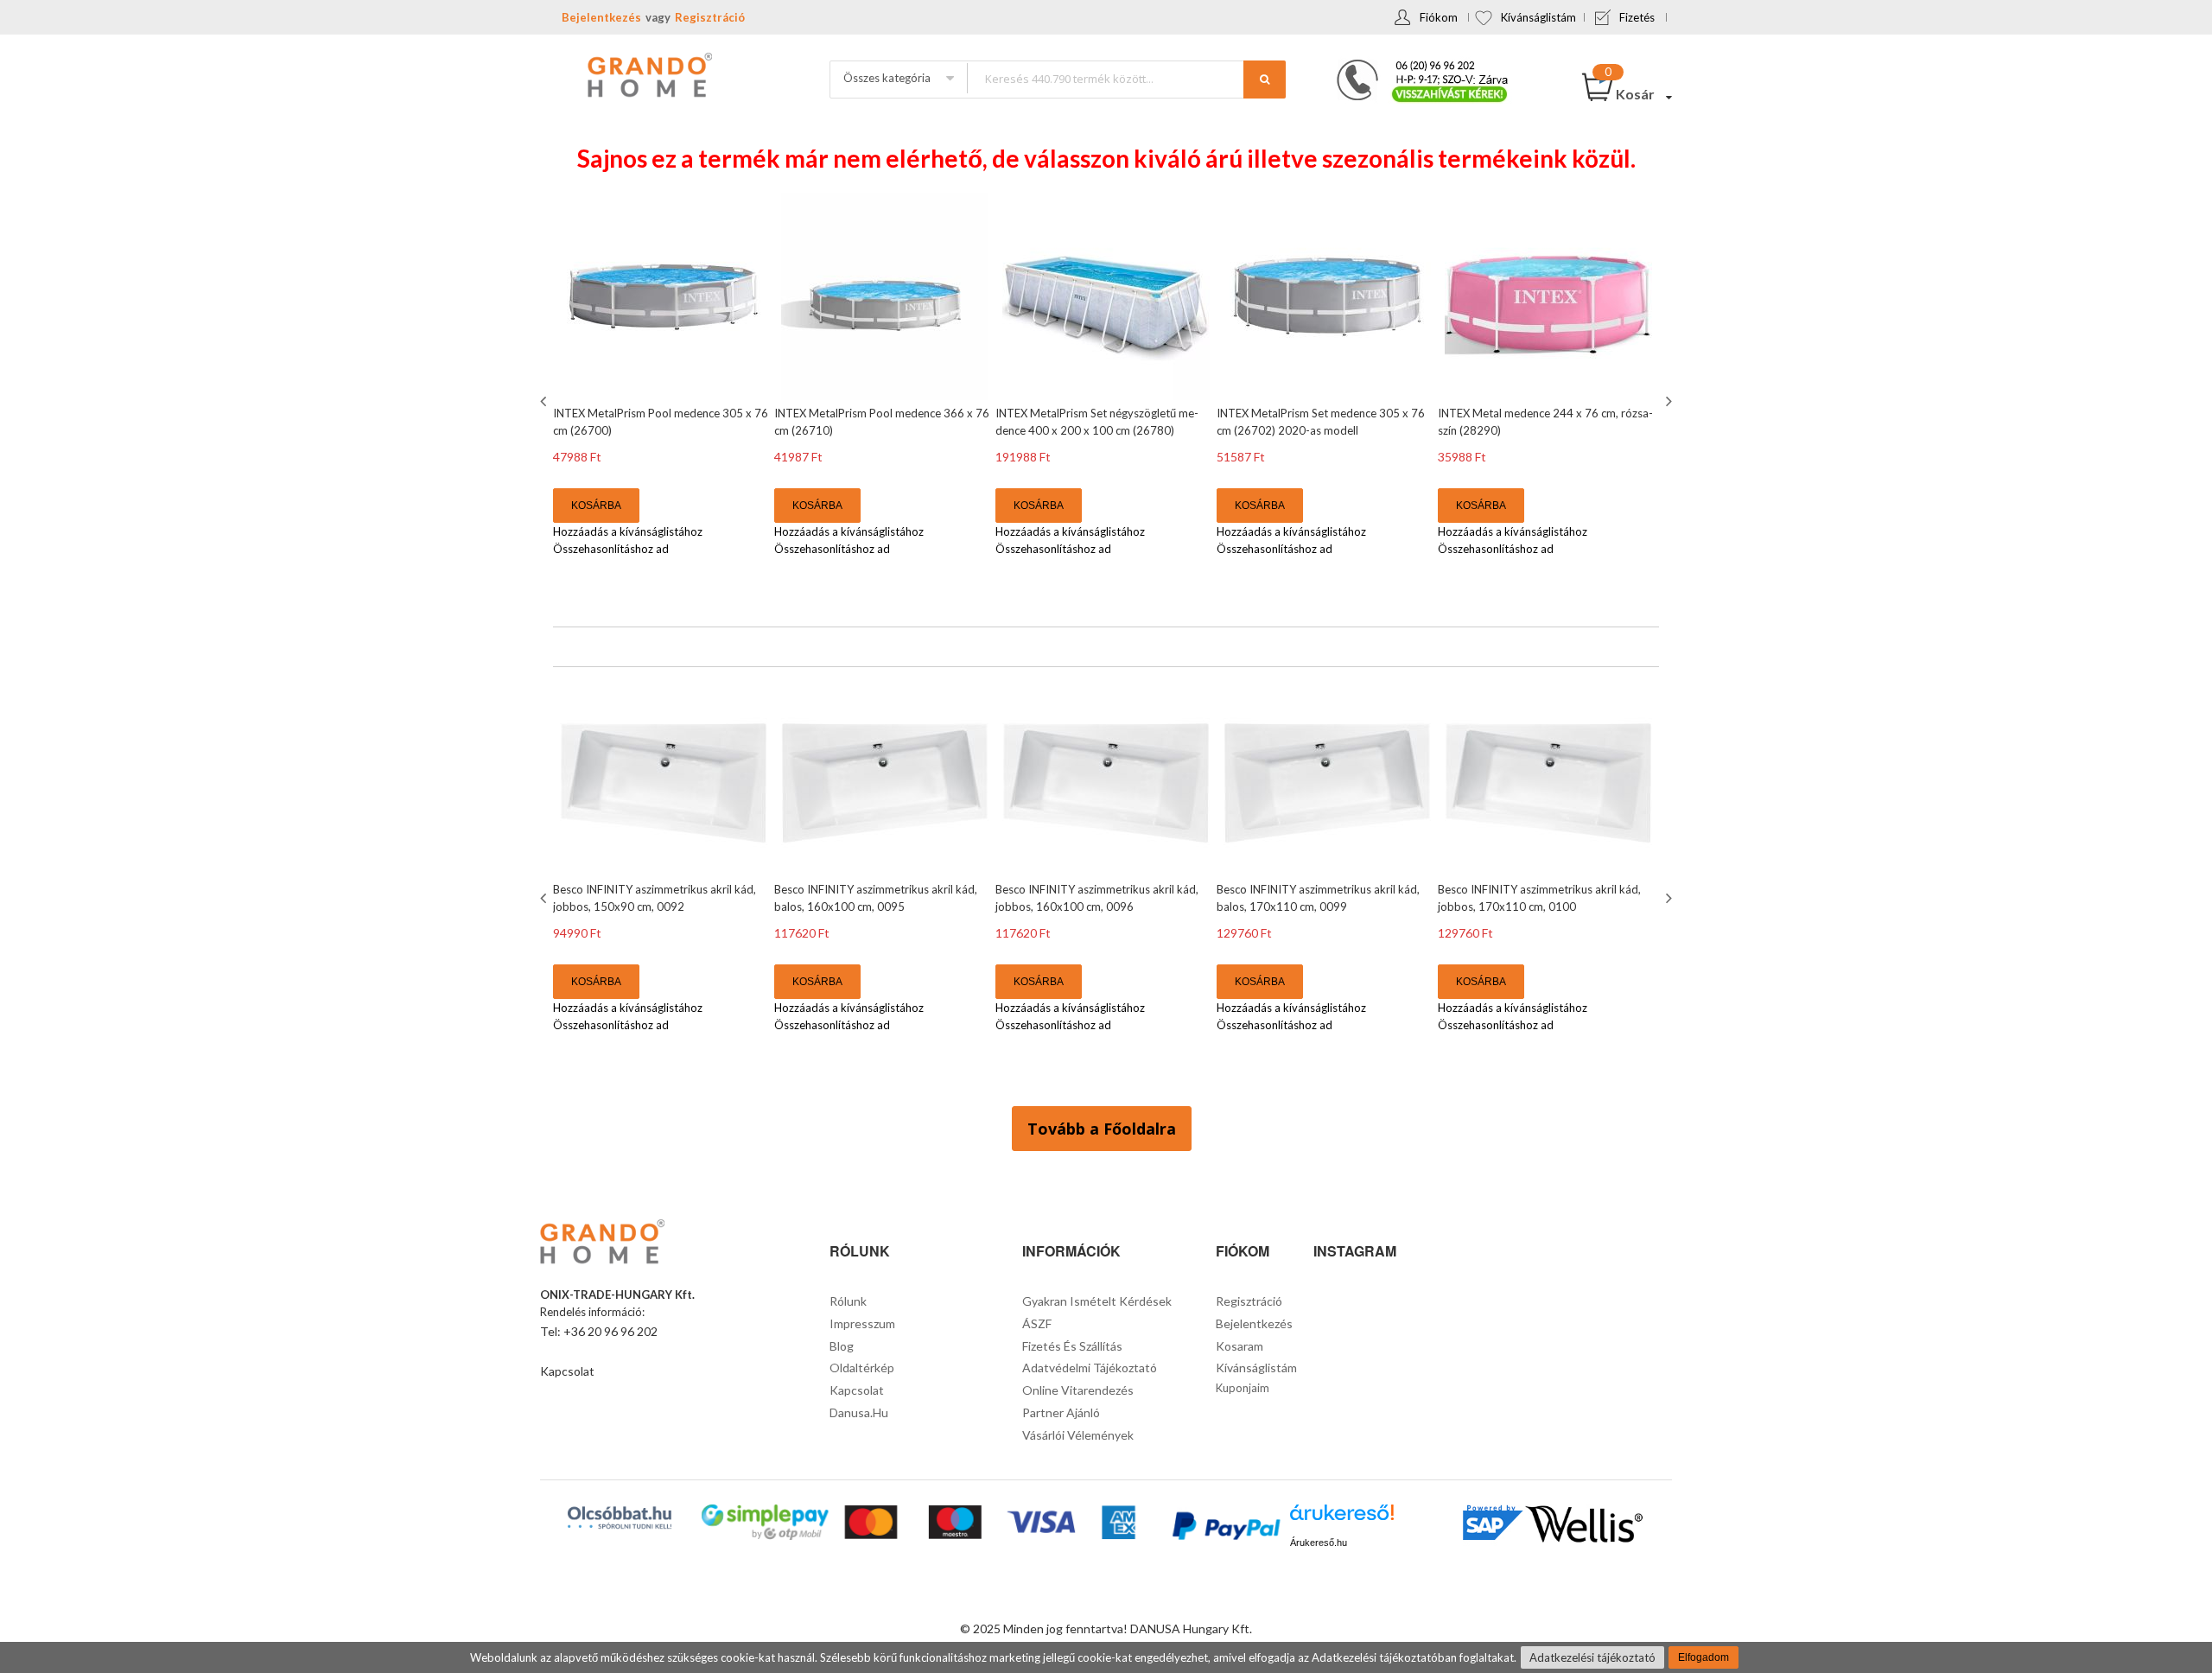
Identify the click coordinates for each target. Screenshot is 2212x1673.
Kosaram (1239, 1346)
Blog (842, 1346)
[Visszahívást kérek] (1415, 65)
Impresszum (862, 1323)
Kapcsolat (567, 1371)
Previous (545, 401)
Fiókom (1439, 17)
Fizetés (1637, 17)
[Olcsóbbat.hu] (620, 1517)
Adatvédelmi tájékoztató (1090, 1368)
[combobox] (1126, 78)
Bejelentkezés (601, 17)
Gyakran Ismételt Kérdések (1097, 1301)
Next (1667, 401)
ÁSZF (1037, 1323)
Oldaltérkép (862, 1368)
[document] (1106, 1657)
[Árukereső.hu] (1342, 1519)
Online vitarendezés (1078, 1390)
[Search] (1265, 80)
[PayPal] (1225, 1528)
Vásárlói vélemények (1078, 1435)
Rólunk (848, 1301)
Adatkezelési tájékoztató (1592, 1657)
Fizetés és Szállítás (1072, 1346)
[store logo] (648, 77)
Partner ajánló (1061, 1412)
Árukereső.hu (1319, 1543)
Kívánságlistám (1538, 17)
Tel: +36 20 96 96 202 (599, 1331)
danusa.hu (859, 1412)
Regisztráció (710, 17)
